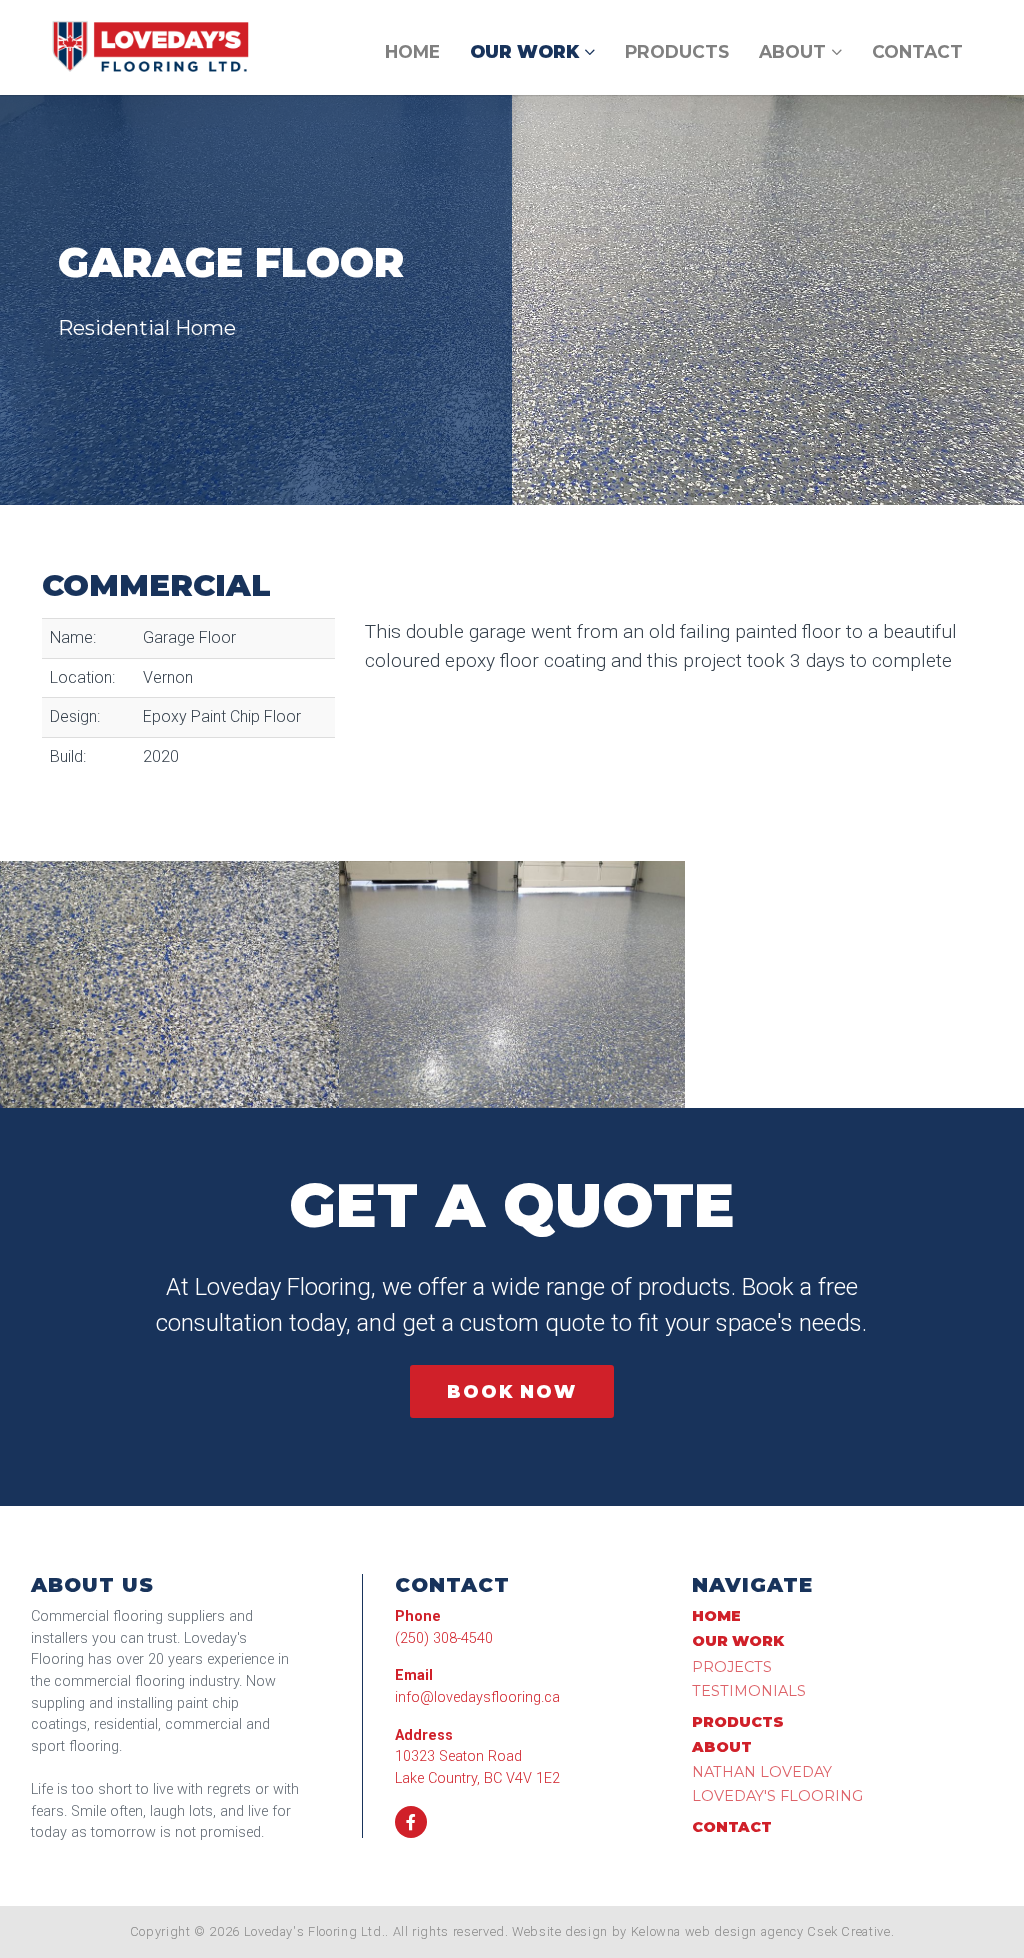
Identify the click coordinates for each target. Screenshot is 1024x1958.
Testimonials (749, 1691)
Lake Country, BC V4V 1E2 (477, 1778)
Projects (732, 1667)
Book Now (511, 1391)
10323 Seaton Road (458, 1756)
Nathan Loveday (762, 1772)
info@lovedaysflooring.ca (477, 1697)
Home (412, 51)
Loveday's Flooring (777, 1796)
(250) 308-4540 (444, 1638)
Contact (917, 51)
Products (677, 51)
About (795, 51)
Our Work (527, 51)
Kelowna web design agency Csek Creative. (763, 1931)
